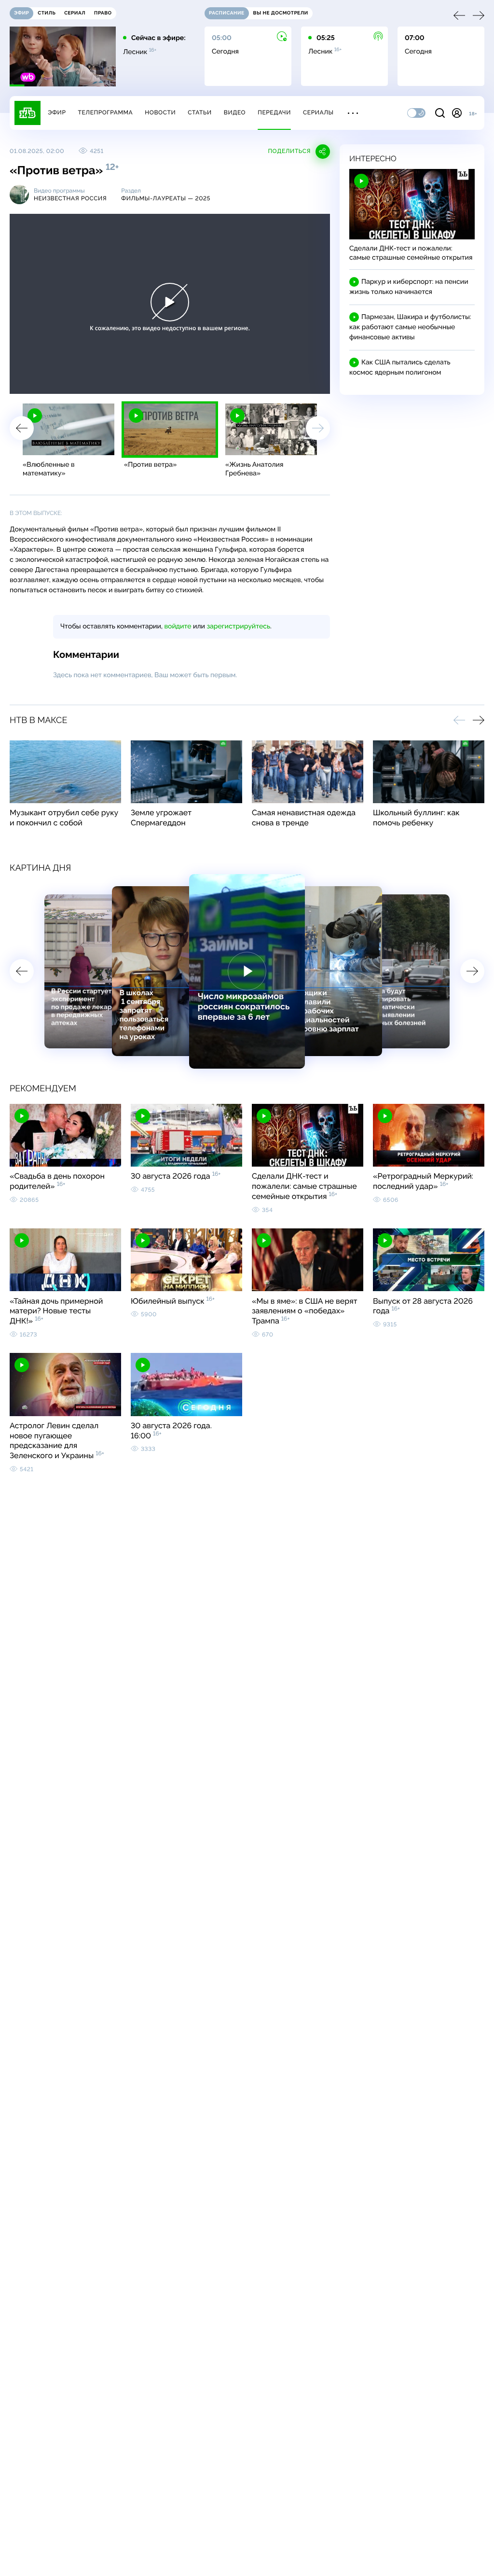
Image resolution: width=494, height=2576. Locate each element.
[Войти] (457, 113)
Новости (160, 112)
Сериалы (318, 112)
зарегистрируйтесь (239, 627)
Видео (235, 112)
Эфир (57, 112)
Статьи (200, 112)
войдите (178, 627)
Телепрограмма (105, 112)
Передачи (274, 112)
